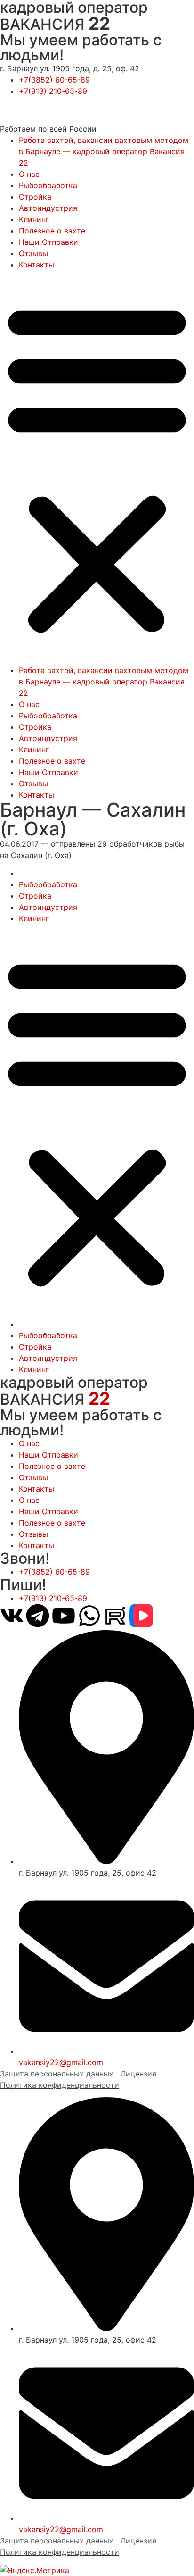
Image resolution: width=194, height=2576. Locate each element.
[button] (97, 467)
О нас (29, 174)
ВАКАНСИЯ (55, 24)
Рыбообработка (48, 185)
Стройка (35, 197)
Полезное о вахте (52, 231)
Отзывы (33, 253)
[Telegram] (38, 1616)
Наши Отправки (48, 242)
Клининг (34, 219)
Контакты (36, 265)
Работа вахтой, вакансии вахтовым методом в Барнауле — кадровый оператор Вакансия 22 (104, 151)
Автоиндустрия (48, 208)
